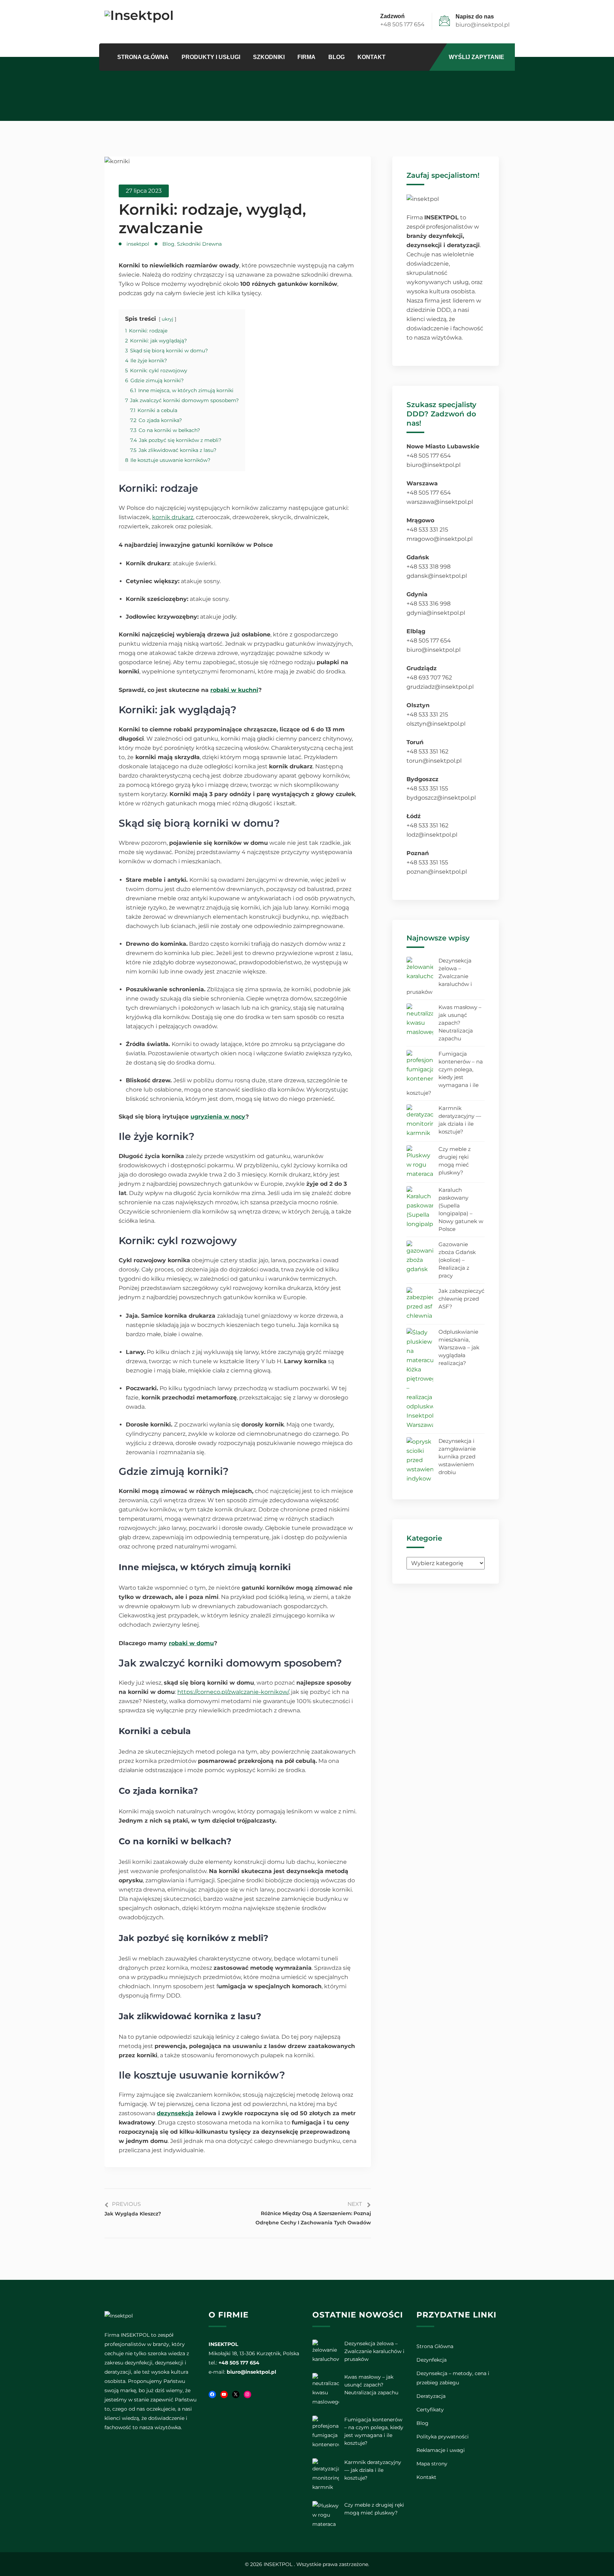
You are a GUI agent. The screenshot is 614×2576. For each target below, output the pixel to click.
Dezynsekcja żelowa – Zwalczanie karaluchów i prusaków (439, 976)
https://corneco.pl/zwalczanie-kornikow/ (233, 1692)
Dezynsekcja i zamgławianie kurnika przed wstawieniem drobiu (457, 1457)
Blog (336, 57)
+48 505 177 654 (402, 24)
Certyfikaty (430, 2410)
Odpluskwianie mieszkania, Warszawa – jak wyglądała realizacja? (459, 1347)
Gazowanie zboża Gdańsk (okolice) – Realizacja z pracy (457, 1260)
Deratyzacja (431, 2396)
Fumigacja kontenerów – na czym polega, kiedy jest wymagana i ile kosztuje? (445, 1073)
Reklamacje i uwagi (441, 2450)
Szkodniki (269, 57)
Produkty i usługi (211, 57)
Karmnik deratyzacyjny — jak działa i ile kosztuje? (460, 1120)
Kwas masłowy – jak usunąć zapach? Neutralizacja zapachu (460, 1023)
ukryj (168, 319)
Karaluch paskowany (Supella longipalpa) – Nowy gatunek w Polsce (461, 1209)
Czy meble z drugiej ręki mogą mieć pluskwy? (455, 1161)
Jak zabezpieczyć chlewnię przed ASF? (461, 1299)
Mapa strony (432, 2464)
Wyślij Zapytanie (476, 57)
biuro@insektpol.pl (483, 25)
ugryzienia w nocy (218, 1117)
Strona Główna (143, 57)
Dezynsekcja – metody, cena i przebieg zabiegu (453, 2378)
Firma (306, 57)
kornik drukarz (173, 517)
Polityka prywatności (443, 2437)
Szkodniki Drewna (199, 244)
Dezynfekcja (432, 2360)
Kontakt (371, 57)
